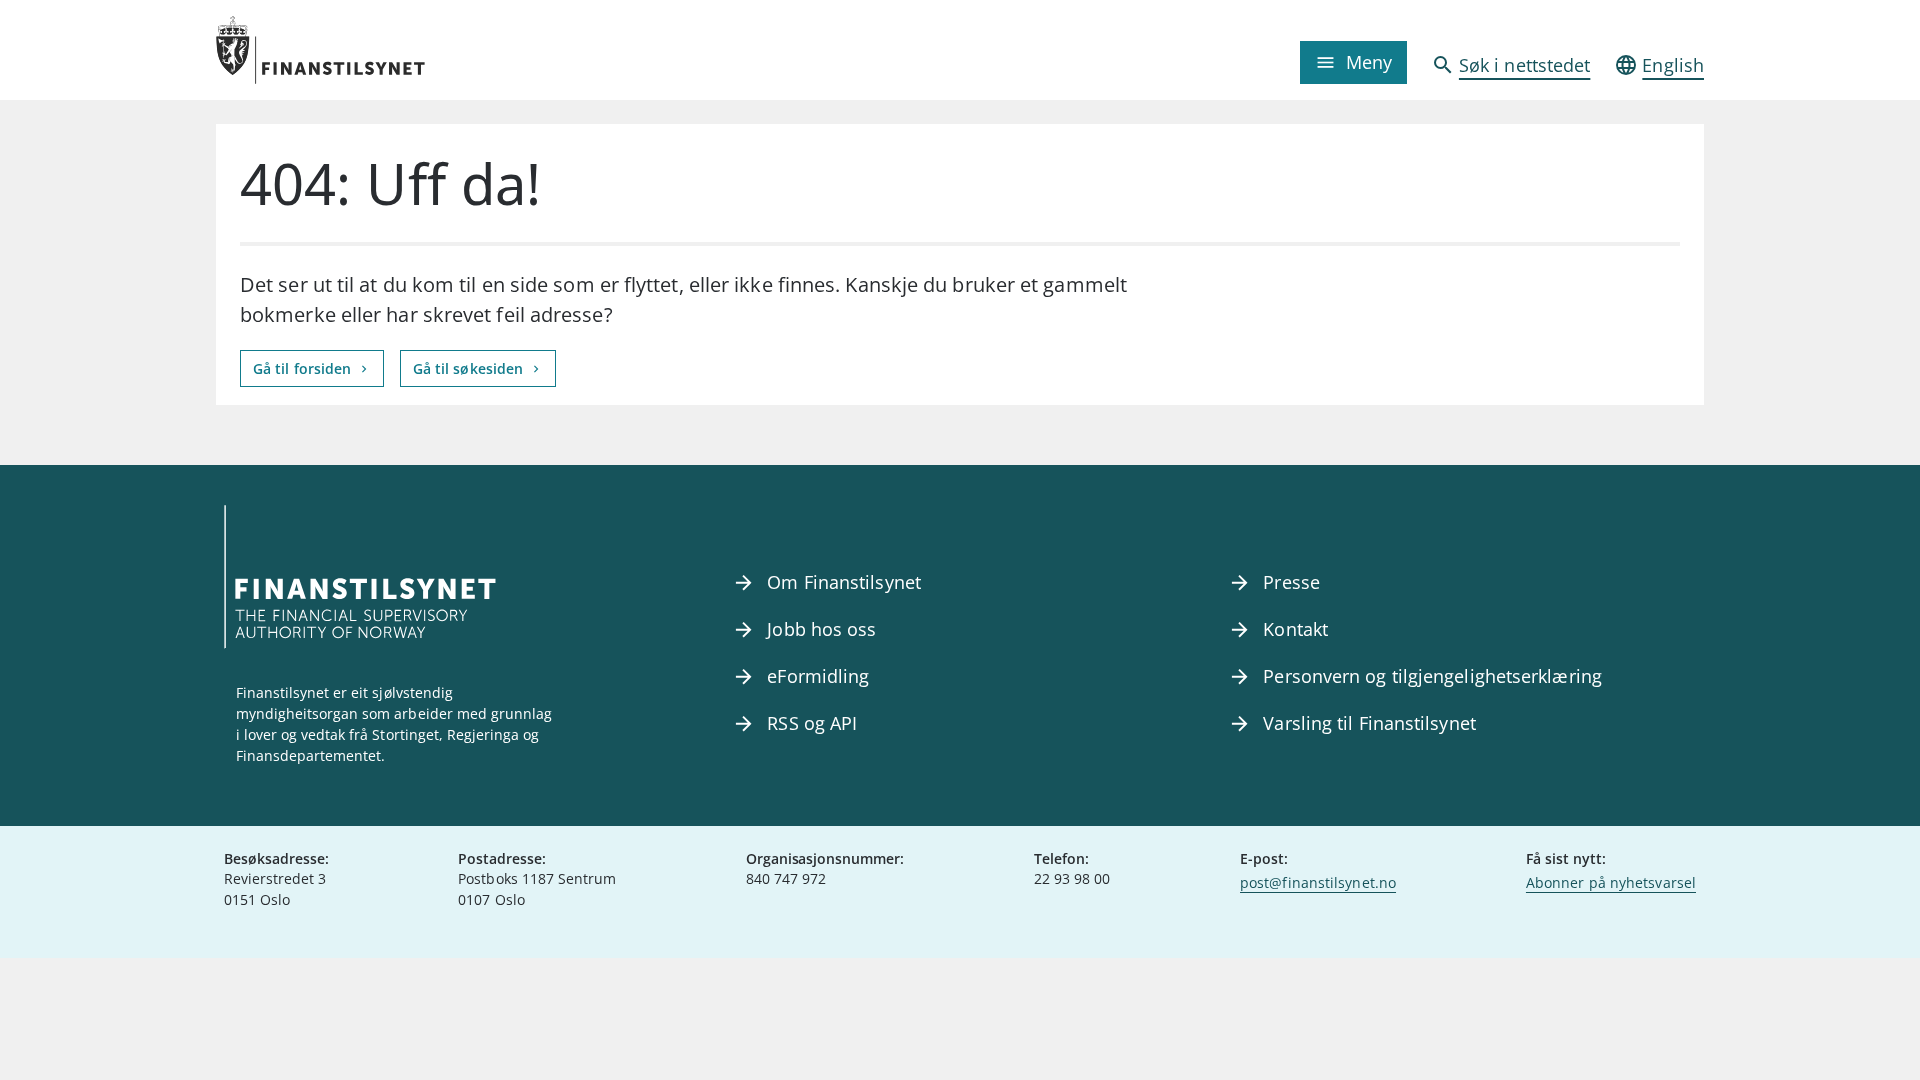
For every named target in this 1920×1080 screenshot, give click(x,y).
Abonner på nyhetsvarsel (1611, 882)
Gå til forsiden (304, 368)
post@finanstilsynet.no (1318, 882)
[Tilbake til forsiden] (402, 50)
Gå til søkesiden (470, 368)
